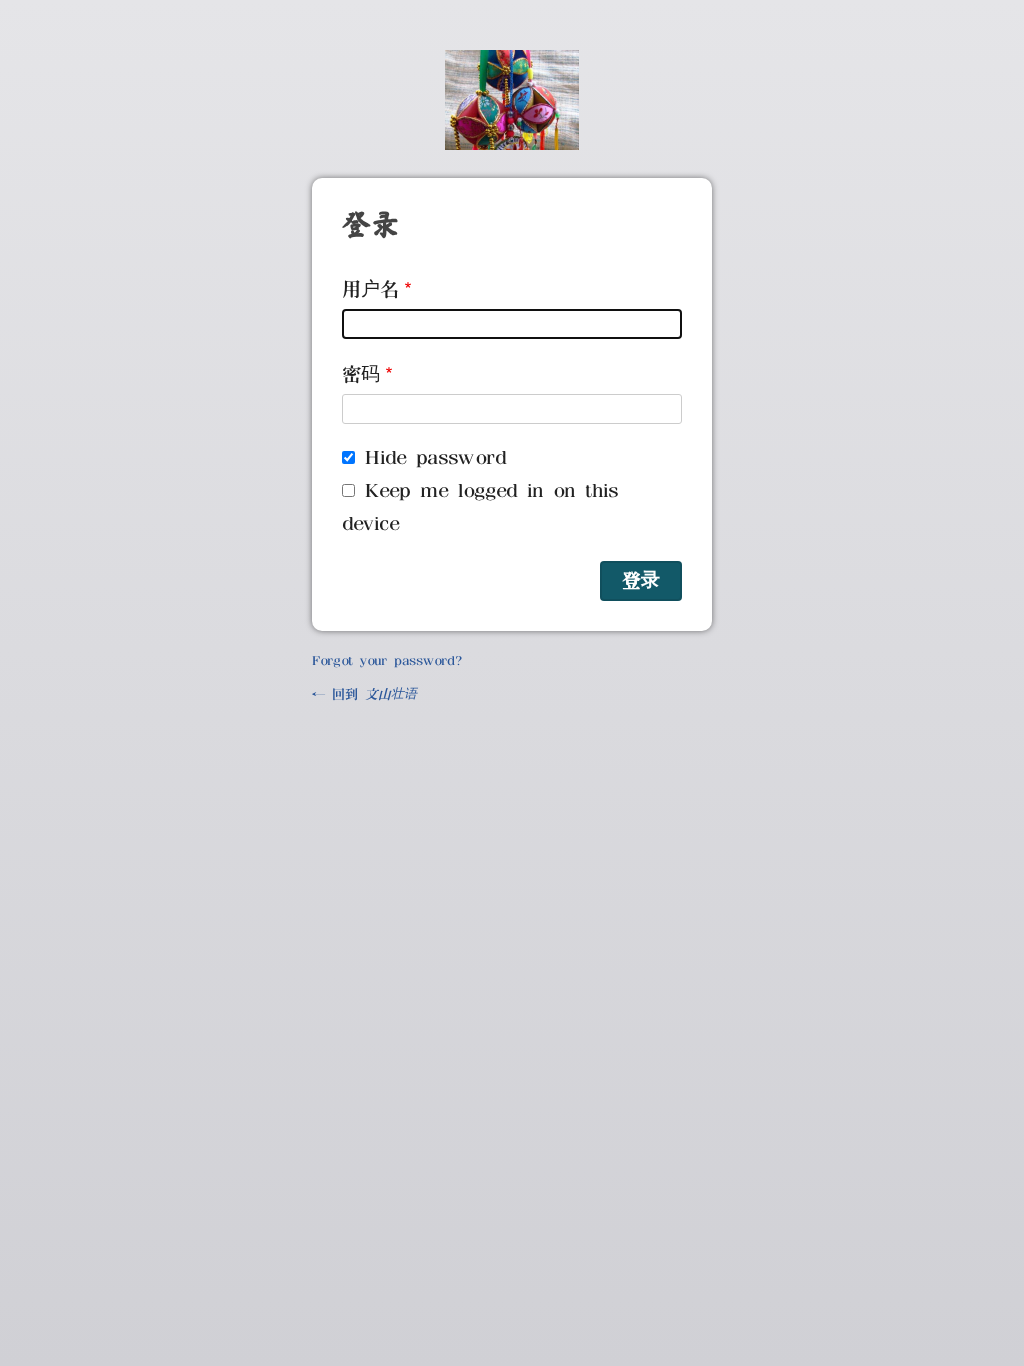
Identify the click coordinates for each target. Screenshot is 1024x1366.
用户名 (370, 289)
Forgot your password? (386, 661)
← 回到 (364, 694)
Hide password (435, 458)
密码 (361, 374)
